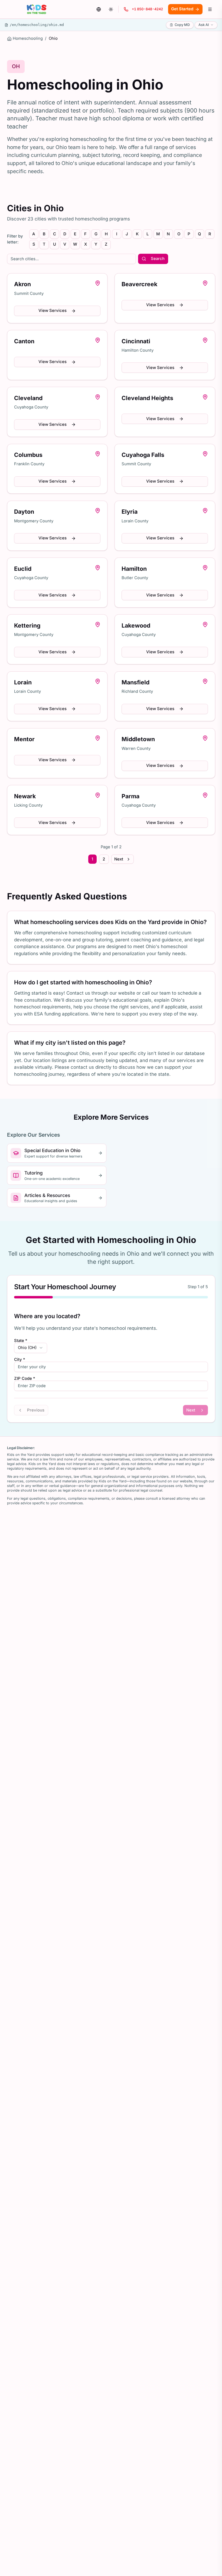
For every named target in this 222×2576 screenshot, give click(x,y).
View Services (53, 311)
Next (119, 859)
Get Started (182, 9)
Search (158, 259)
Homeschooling (28, 38)
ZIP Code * (25, 1379)
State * (21, 1341)
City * (20, 1360)
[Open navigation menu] (210, 9)
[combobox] (31, 1348)
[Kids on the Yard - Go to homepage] (37, 9)
